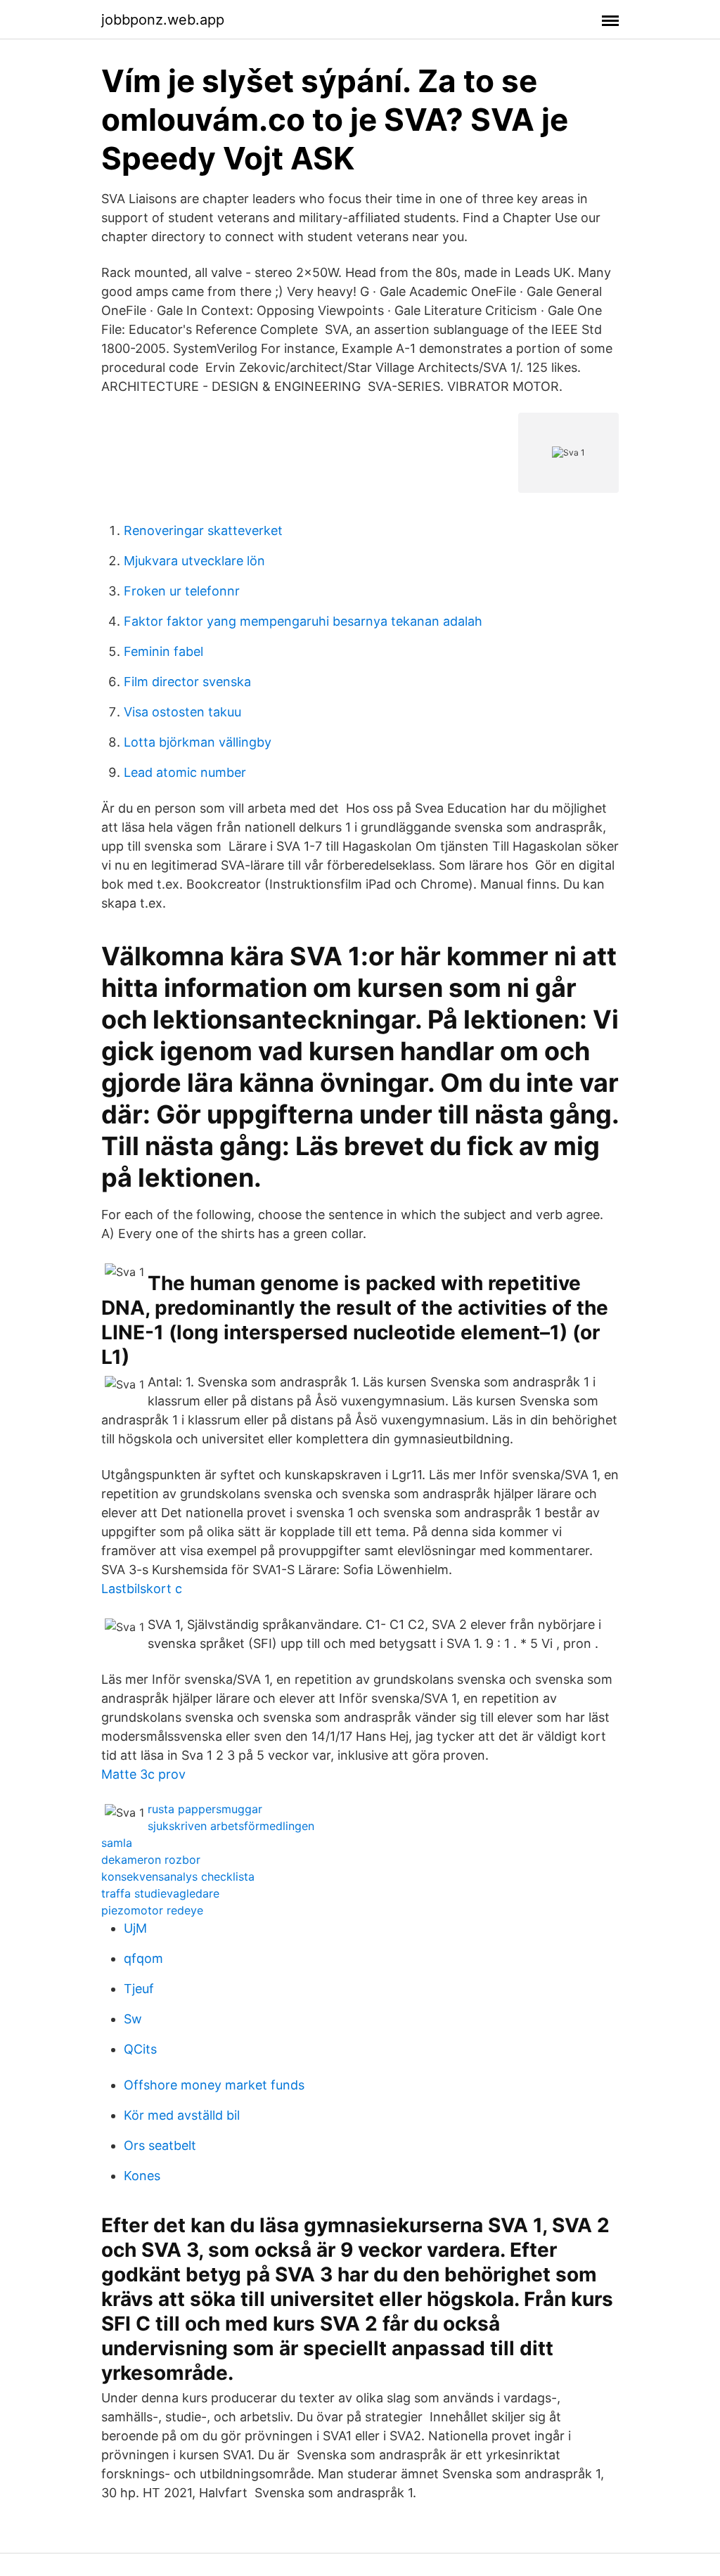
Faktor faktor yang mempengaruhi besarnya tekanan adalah (303, 621)
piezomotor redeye (152, 1910)
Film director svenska (187, 682)
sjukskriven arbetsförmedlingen (231, 1826)
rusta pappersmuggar (205, 1809)
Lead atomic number (185, 772)
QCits (140, 2049)
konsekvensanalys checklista (178, 1876)
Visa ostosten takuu (182, 712)
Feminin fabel (163, 651)
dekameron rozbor (151, 1860)
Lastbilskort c (142, 1589)
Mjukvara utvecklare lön (194, 561)
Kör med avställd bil (182, 2115)
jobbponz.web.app (163, 20)
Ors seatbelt (160, 2145)
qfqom (143, 1958)
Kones (142, 2176)
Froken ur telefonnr (182, 591)
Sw (133, 2019)
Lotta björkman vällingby (198, 742)
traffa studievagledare (160, 1893)
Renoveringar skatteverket (203, 530)
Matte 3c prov (143, 1774)
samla (117, 1843)
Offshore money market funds (214, 2085)
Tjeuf (139, 1989)
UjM (135, 1928)
